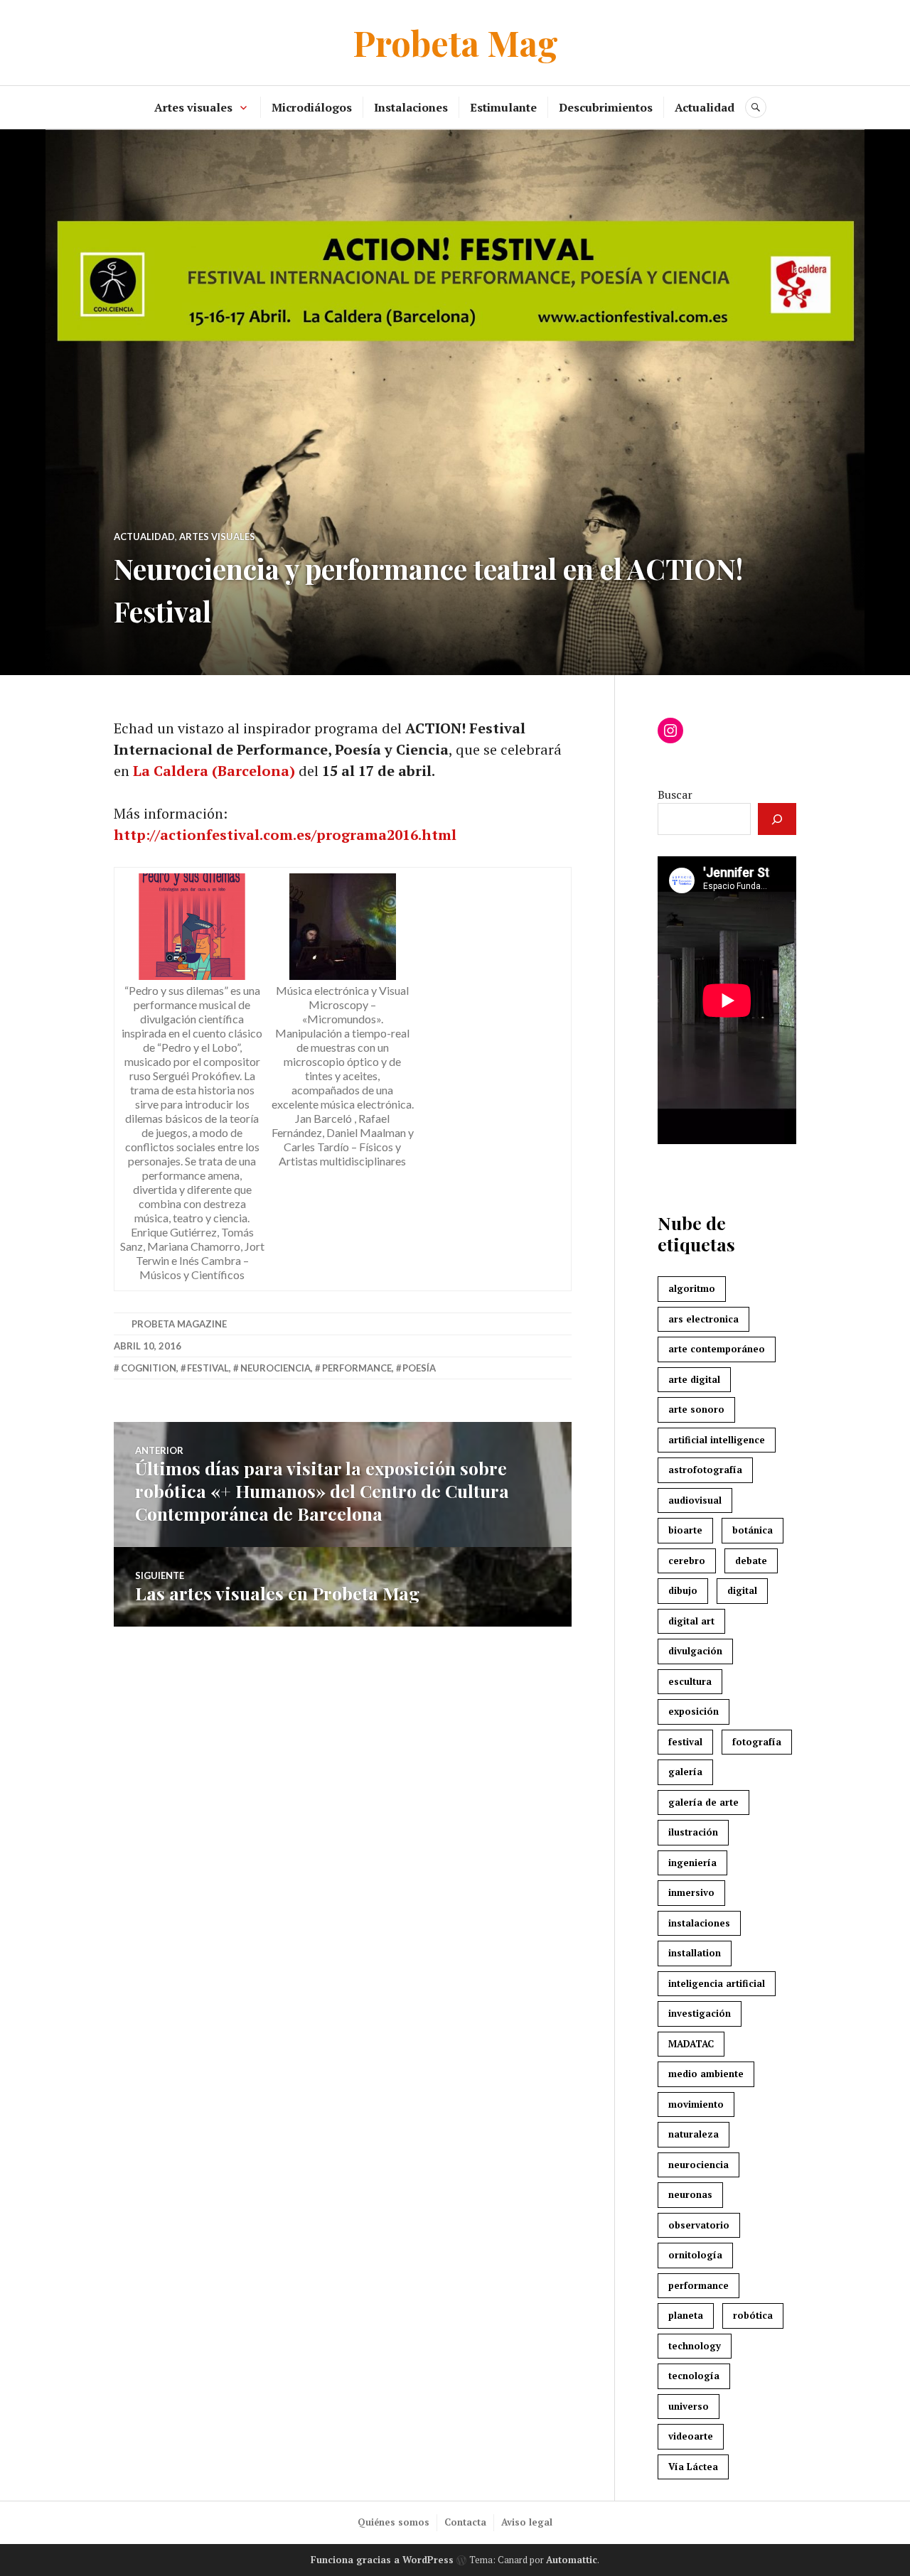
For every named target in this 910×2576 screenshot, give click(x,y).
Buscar (675, 794)
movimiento (696, 2104)
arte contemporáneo (717, 1349)
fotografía (757, 1742)
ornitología (695, 2255)
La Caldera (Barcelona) (214, 771)
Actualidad (705, 107)
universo (689, 2406)
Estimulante (503, 107)
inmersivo (691, 1892)
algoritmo (692, 1288)
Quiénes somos (394, 2522)
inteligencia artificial (717, 1983)
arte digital (694, 1379)
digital (742, 1590)
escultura (690, 1681)
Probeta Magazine (179, 1324)
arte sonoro (696, 1409)
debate (751, 1561)
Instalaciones (411, 107)
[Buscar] (777, 819)
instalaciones (699, 1923)
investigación (700, 2013)
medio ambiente (706, 2074)
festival (208, 1368)
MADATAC (691, 2044)
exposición (694, 1711)
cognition (149, 1368)
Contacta (465, 2522)
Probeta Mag (455, 42)
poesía (419, 1368)
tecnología (694, 2376)
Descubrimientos (606, 107)
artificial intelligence (717, 1440)
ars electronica (703, 1319)
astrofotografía (705, 1470)
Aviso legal (527, 2522)
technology (695, 2346)
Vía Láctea (693, 2467)
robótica (753, 2315)
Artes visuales (193, 107)
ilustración (693, 1832)
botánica (753, 1530)
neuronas (690, 2194)
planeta (686, 2315)
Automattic (572, 2560)
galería (685, 1772)
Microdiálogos (312, 107)
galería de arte (703, 1802)
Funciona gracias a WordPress (382, 2560)
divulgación (695, 1651)
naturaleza (694, 2134)
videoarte (691, 2436)
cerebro (687, 1561)
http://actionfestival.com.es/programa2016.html (285, 835)
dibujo (683, 1590)
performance (357, 1368)
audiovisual (695, 1500)
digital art (691, 1621)
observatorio (699, 2225)
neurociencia (275, 1368)
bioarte (685, 1530)
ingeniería (692, 1863)
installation (695, 1953)
